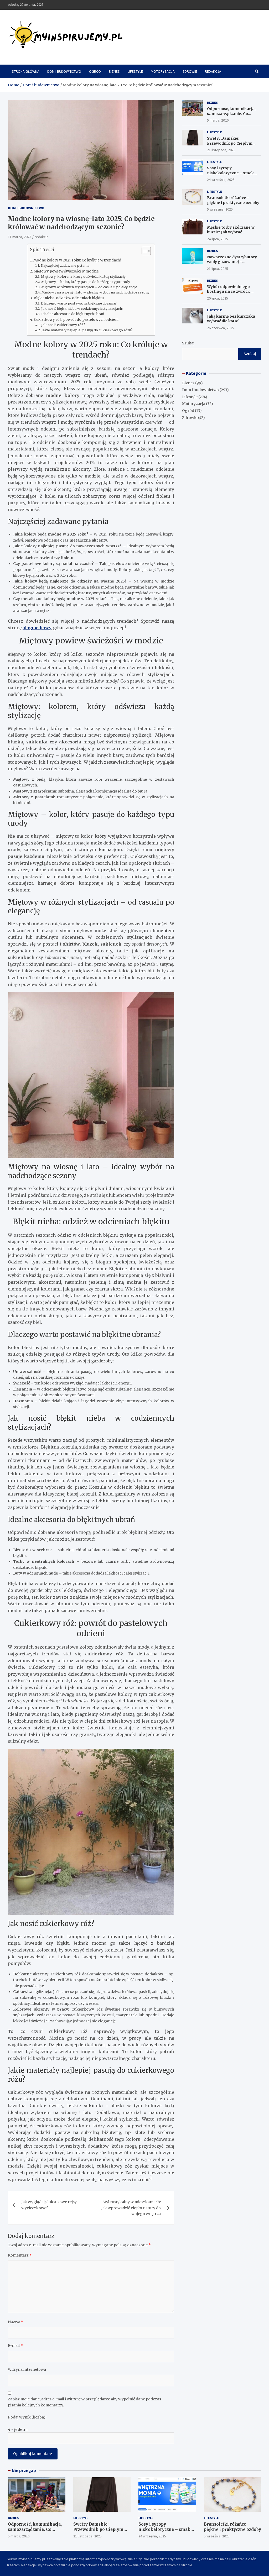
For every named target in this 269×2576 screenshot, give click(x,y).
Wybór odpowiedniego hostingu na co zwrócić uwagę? (229, 291)
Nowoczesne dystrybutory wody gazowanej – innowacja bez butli (232, 262)
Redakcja (213, 71)
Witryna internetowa (27, 2369)
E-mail (15, 2346)
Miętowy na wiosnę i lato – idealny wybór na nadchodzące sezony (95, 292)
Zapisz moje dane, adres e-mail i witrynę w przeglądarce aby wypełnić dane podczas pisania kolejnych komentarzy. (84, 2402)
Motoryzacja (163, 71)
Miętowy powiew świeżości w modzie (66, 271)
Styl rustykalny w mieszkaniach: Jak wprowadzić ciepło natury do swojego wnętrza (131, 2208)
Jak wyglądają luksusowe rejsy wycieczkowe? (49, 2205)
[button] (144, 252)
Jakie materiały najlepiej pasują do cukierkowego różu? (87, 330)
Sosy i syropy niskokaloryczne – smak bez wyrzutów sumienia (230, 173)
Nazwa (16, 2322)
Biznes (114, 71)
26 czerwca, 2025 (221, 328)
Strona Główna (26, 71)
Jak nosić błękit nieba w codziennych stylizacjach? (82, 309)
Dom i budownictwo (64, 71)
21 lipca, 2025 (218, 269)
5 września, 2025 (220, 209)
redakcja (42, 237)
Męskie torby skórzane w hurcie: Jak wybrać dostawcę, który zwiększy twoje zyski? (231, 235)
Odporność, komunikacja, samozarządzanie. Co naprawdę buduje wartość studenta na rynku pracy (231, 116)
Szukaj (188, 343)
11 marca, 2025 (20, 237)
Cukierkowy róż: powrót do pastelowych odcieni (76, 320)
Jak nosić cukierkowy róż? (63, 325)
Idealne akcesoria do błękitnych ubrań (73, 314)
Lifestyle (135, 71)
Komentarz (20, 2255)
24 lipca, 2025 (218, 239)
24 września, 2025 (221, 180)
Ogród (95, 71)
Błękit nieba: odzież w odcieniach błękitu (69, 298)
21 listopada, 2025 (221, 150)
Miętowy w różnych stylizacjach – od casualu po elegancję (89, 287)
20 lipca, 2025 (218, 298)
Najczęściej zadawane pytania (65, 266)
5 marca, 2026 (218, 120)
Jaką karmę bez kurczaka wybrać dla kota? (231, 319)
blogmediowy (37, 628)
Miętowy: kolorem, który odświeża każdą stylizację (83, 277)
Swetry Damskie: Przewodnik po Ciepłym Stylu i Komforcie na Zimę (231, 143)
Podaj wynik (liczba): (27, 2417)
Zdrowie (190, 71)
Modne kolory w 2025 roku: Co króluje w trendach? (77, 260)
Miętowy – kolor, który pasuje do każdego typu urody (86, 282)
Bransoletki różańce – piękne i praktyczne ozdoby (233, 200)
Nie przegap (24, 2470)
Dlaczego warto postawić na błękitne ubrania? (79, 303)
